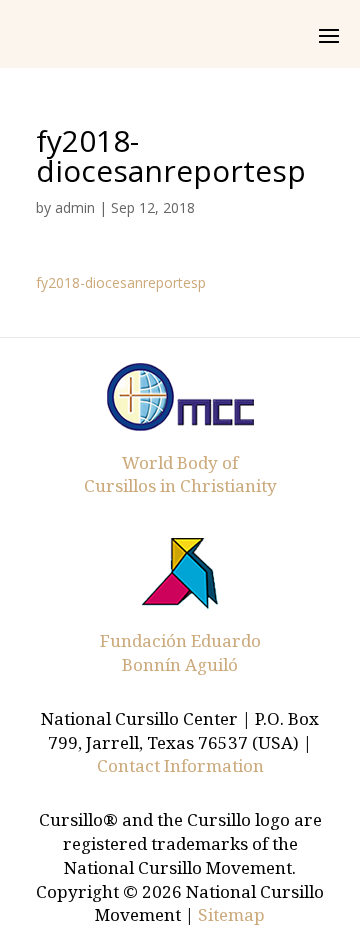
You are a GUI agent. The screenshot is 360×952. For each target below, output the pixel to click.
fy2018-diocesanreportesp (121, 282)
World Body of (180, 462)
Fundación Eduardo (180, 640)
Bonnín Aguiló (180, 664)
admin (75, 207)
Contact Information (180, 765)
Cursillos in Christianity (180, 485)
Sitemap (231, 914)
